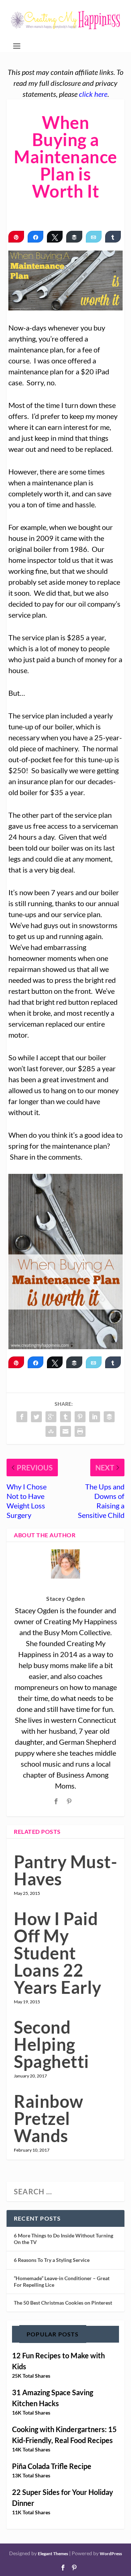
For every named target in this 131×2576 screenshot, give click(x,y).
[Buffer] (74, 237)
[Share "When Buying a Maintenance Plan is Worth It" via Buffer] (109, 1417)
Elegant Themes (53, 2554)
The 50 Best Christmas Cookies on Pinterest (63, 2303)
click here (93, 94)
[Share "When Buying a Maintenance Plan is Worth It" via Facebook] (22, 1417)
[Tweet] (55, 237)
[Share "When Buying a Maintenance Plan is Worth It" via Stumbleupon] (51, 1431)
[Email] (94, 237)
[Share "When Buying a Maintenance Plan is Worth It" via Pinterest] (80, 1417)
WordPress (111, 2554)
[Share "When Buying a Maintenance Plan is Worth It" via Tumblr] (65, 1417)
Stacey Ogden (65, 1598)
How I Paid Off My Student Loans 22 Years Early (58, 1953)
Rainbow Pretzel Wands (49, 2118)
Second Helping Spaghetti (51, 2044)
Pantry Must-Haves (65, 1870)
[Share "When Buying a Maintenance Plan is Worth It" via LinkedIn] (95, 1417)
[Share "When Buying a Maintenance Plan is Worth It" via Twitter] (36, 1417)
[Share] (35, 237)
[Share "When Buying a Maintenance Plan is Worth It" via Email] (65, 1431)
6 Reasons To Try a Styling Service (52, 2260)
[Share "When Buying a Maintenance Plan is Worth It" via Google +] (51, 1417)
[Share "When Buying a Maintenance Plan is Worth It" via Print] (80, 1431)
